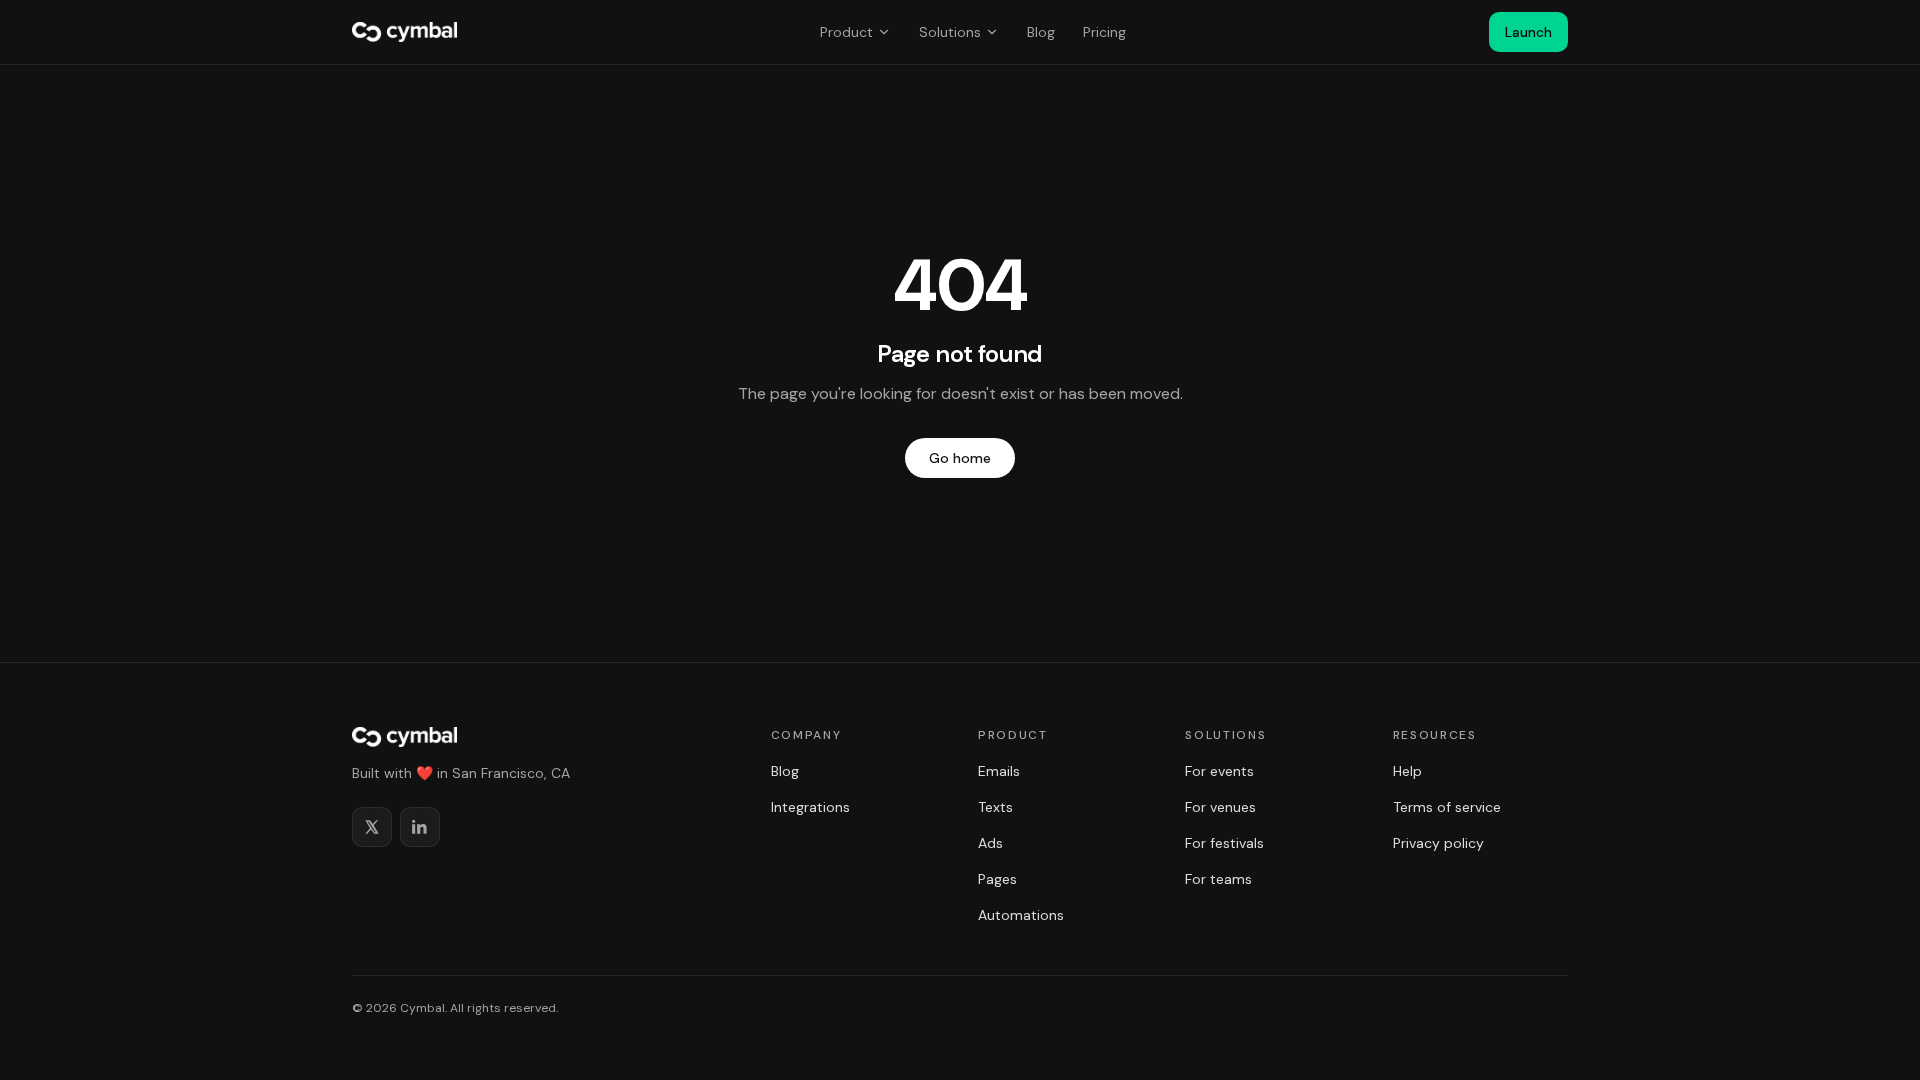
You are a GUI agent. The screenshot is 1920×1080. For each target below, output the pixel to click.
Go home (960, 458)
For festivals (1224, 843)
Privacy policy (1438, 843)
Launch (1528, 32)
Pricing (1104, 32)
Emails (999, 771)
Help (1407, 771)
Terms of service (1447, 807)
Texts (995, 807)
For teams (1218, 879)
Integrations (810, 807)
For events (1219, 771)
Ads (990, 843)
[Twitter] (372, 827)
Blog (1041, 32)
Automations (1021, 915)
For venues (1220, 807)
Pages (997, 879)
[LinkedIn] (420, 827)
